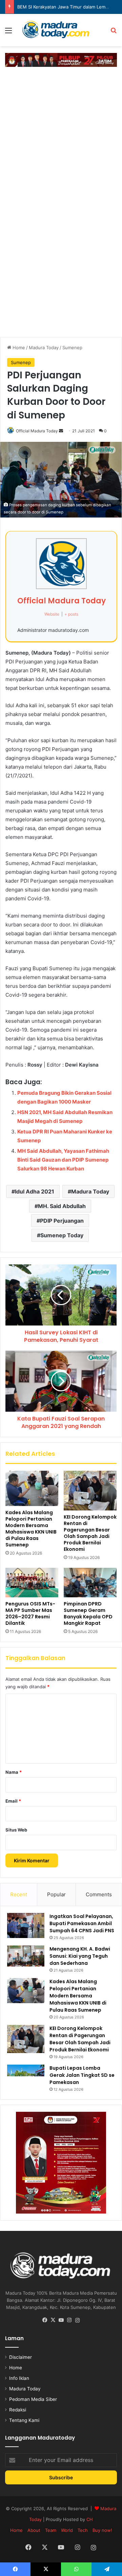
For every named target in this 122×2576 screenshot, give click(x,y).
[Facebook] (45, 2320)
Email (13, 1801)
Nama (14, 1772)
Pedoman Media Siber (33, 2399)
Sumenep (72, 347)
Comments (99, 1894)
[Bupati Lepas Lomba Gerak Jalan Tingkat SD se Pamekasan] (26, 2076)
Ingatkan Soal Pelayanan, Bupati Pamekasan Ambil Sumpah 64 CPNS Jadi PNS (82, 1923)
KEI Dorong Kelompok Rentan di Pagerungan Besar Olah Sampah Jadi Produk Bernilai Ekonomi (90, 1533)
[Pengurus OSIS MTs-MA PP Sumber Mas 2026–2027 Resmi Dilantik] (32, 1583)
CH (90, 2519)
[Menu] (8, 33)
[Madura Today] (61, 30)
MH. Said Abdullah (62, 1206)
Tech (83, 2530)
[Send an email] (61, 431)
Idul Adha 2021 (35, 1191)
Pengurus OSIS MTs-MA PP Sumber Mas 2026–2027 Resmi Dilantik (30, 1613)
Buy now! (102, 2530)
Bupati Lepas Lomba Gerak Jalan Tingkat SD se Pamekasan (82, 2075)
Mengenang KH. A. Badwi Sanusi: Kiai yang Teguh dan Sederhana (80, 1956)
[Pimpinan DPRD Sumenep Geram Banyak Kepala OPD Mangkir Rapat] (90, 1583)
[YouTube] (61, 2320)
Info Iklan (19, 2378)
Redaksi (18, 2410)
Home (18, 347)
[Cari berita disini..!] (114, 33)
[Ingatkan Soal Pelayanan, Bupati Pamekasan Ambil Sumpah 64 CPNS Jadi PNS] (26, 1925)
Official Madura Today (37, 431)
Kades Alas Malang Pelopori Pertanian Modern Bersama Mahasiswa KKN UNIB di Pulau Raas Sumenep (31, 1529)
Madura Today (44, 347)
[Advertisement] (61, 135)
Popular (56, 1894)
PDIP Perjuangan (62, 1221)
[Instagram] (69, 2320)
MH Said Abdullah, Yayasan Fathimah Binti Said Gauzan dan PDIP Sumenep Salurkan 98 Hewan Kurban (63, 1160)
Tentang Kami (24, 2420)
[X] (53, 2320)
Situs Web (16, 1830)
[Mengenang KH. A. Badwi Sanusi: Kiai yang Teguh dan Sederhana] (26, 1956)
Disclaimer (21, 2357)
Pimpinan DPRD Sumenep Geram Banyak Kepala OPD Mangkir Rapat (88, 1613)
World (67, 2530)
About (34, 2530)
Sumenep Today (62, 1235)
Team (51, 2530)
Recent (19, 1894)
